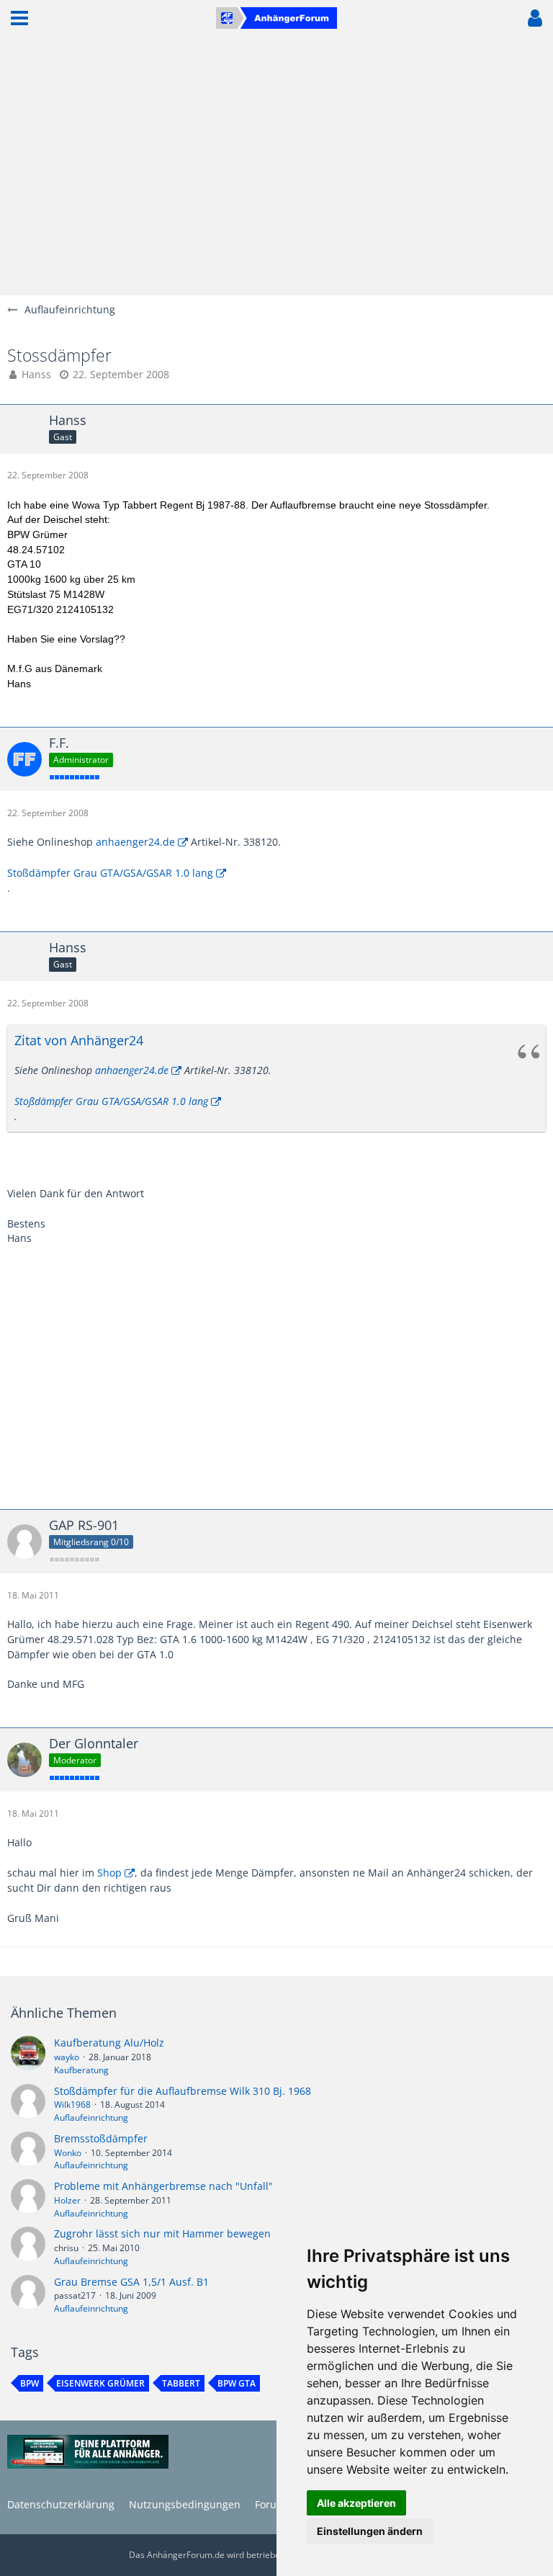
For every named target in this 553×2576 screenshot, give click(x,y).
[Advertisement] (276, 166)
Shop (109, 1873)
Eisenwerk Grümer (100, 2383)
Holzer (67, 2200)
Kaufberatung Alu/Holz (109, 2043)
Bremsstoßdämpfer (101, 2138)
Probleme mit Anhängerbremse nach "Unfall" (163, 2186)
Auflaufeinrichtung (91, 2117)
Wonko (68, 2153)
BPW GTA (237, 2383)
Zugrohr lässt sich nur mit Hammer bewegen (162, 2233)
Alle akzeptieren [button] (356, 2503)
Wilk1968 (72, 2105)
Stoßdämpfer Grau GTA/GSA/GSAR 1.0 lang (110, 873)
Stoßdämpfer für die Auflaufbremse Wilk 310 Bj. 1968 (183, 2091)
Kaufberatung (81, 2070)
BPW (30, 2383)
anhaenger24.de (135, 842)
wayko (67, 2057)
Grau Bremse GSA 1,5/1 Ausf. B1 (131, 2282)
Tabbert (181, 2383)
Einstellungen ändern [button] (370, 2531)
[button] (19, 18)
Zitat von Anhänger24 (79, 1040)
